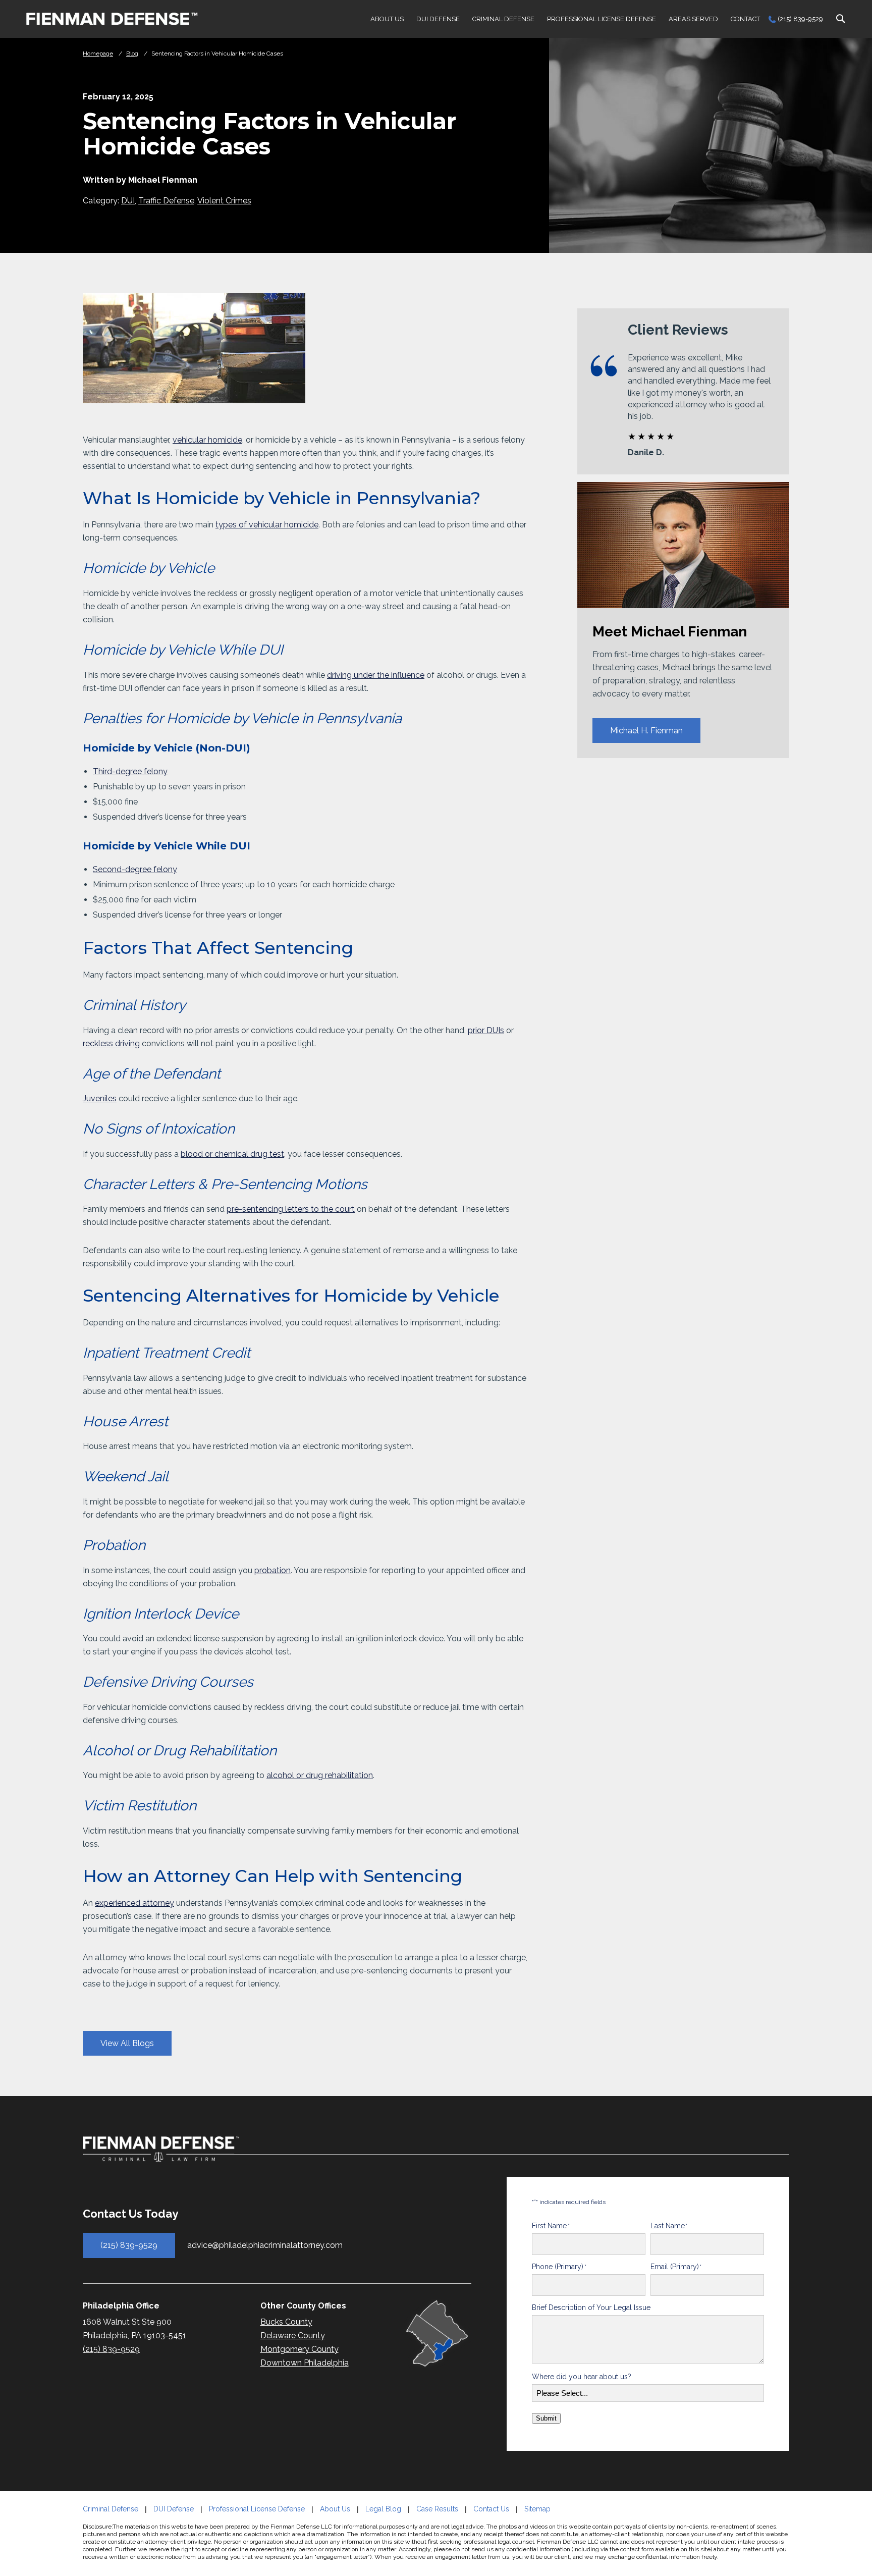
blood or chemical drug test (232, 1154)
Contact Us (491, 2509)
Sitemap (537, 2509)
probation (272, 1570)
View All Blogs (127, 2043)
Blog (132, 53)
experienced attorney (134, 1903)
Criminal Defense (503, 19)
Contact (745, 19)
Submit (546, 2418)
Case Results (437, 2509)
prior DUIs (486, 1030)
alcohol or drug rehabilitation (320, 1775)
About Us (387, 19)
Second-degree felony (135, 869)
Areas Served (693, 19)
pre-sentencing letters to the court (291, 1209)
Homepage (98, 53)
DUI (128, 201)
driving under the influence (376, 675)
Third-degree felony (130, 771)
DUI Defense (438, 19)
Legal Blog (383, 2509)
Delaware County (293, 2336)
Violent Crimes (224, 201)
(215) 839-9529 (800, 19)
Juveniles (100, 1098)
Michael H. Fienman (646, 731)
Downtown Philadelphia (305, 2363)
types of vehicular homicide (267, 525)
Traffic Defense (166, 201)
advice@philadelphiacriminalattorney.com (265, 2245)
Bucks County (286, 2322)
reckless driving (111, 1043)
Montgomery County (299, 2349)
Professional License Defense (602, 19)
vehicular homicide (207, 440)
